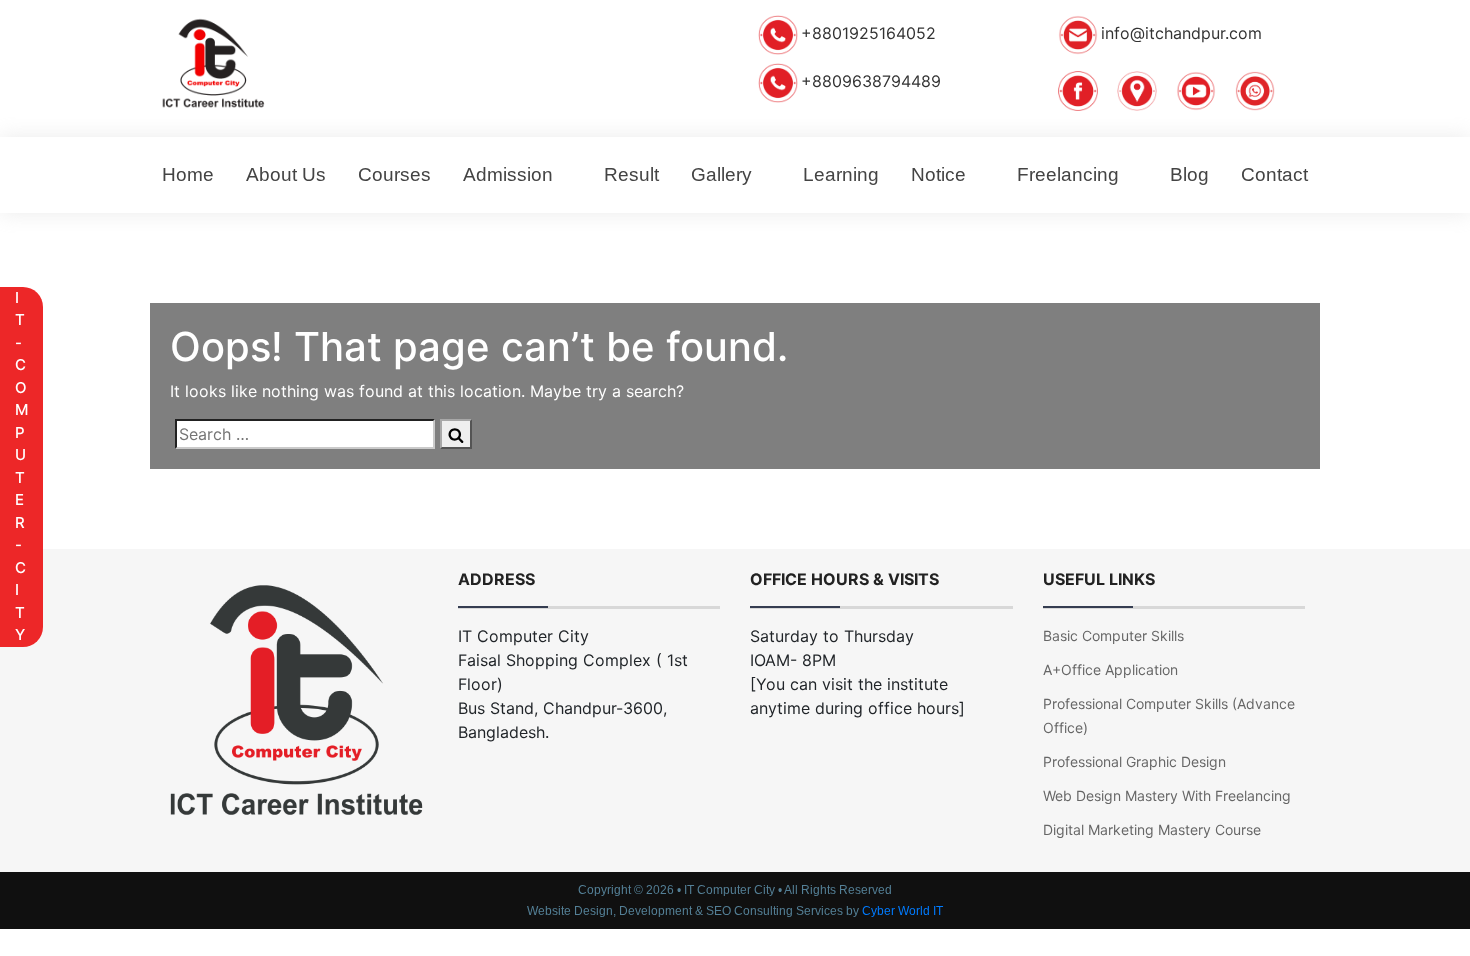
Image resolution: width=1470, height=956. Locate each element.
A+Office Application (1110, 669)
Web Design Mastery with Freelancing (1167, 795)
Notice (938, 174)
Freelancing (1068, 174)
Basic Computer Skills (1113, 635)
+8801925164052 (868, 34)
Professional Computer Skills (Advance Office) (1169, 715)
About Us (286, 174)
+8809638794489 (871, 82)
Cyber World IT (902, 911)
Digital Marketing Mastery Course (1152, 829)
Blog (1189, 174)
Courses (394, 174)
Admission (508, 174)
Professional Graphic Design (1134, 761)
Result (631, 174)
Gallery (721, 174)
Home (188, 174)
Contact (1274, 174)
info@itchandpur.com (1181, 34)
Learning (841, 174)
